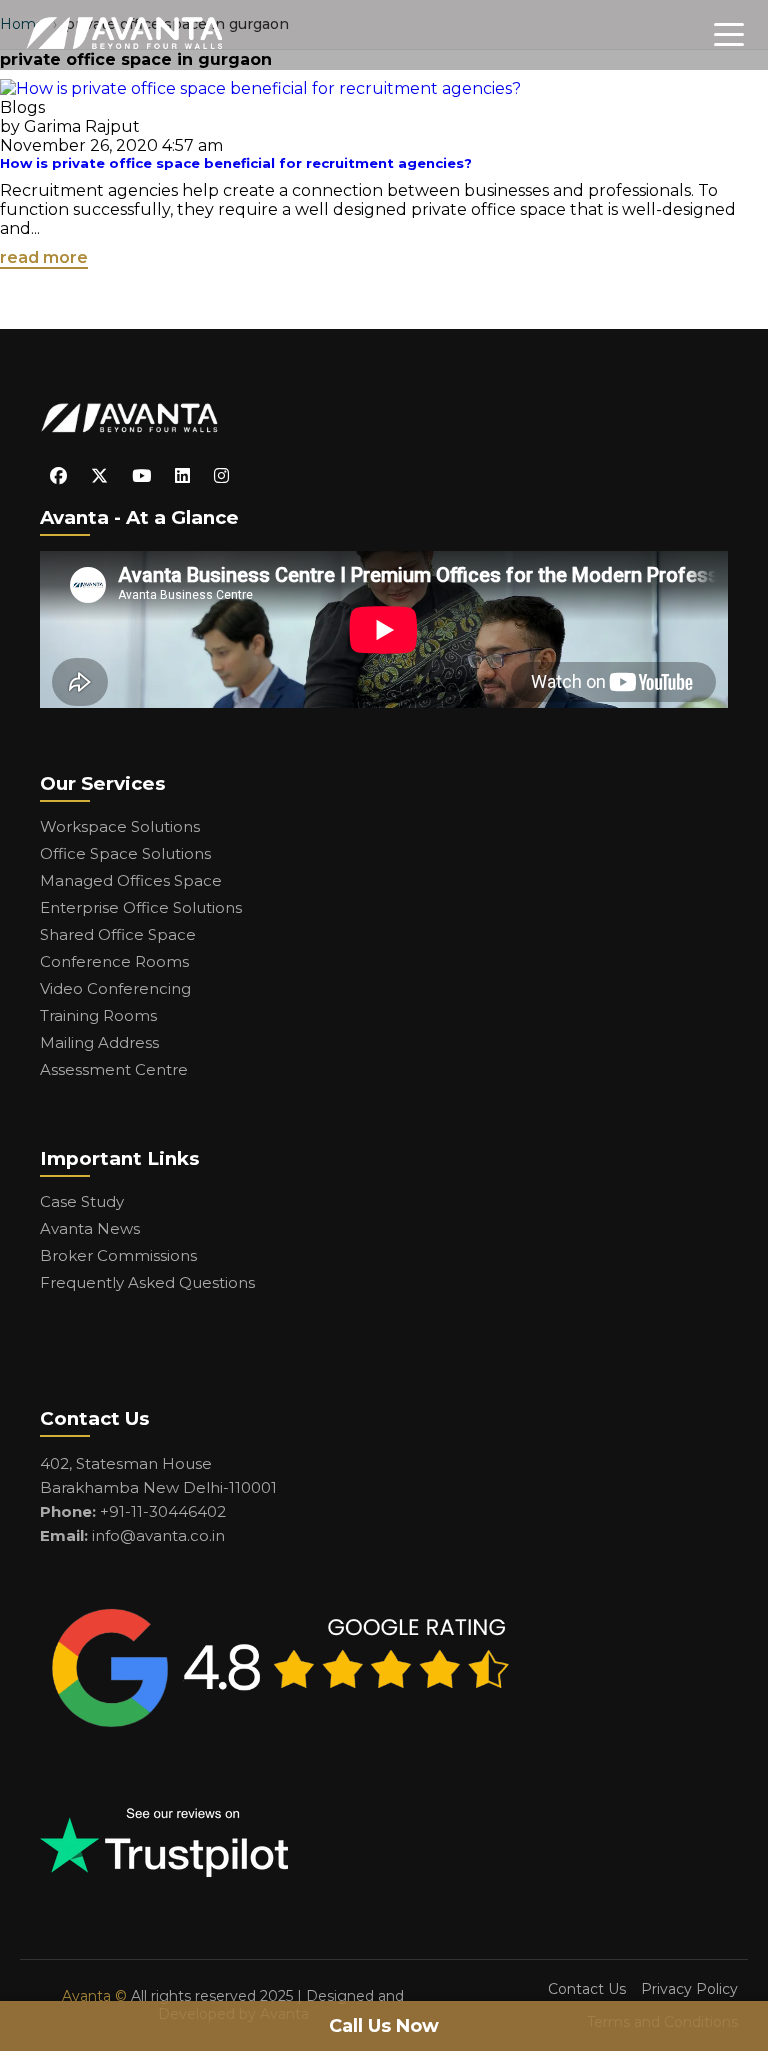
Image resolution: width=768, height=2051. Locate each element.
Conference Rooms (114, 961)
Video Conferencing (115, 988)
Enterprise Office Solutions (141, 907)
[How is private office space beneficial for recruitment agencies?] (260, 88)
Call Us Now (384, 2026)
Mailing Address (99, 1042)
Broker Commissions (118, 1255)
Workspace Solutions (120, 826)
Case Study (82, 1201)
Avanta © (94, 1996)
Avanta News (90, 1228)
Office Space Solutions (125, 853)
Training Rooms (98, 1015)
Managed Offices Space (131, 880)
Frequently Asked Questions (147, 1282)
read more (44, 257)
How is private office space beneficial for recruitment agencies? (236, 163)
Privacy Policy (689, 1989)
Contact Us (587, 1989)
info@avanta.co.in (158, 1535)
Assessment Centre (114, 1069)
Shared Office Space (118, 934)
